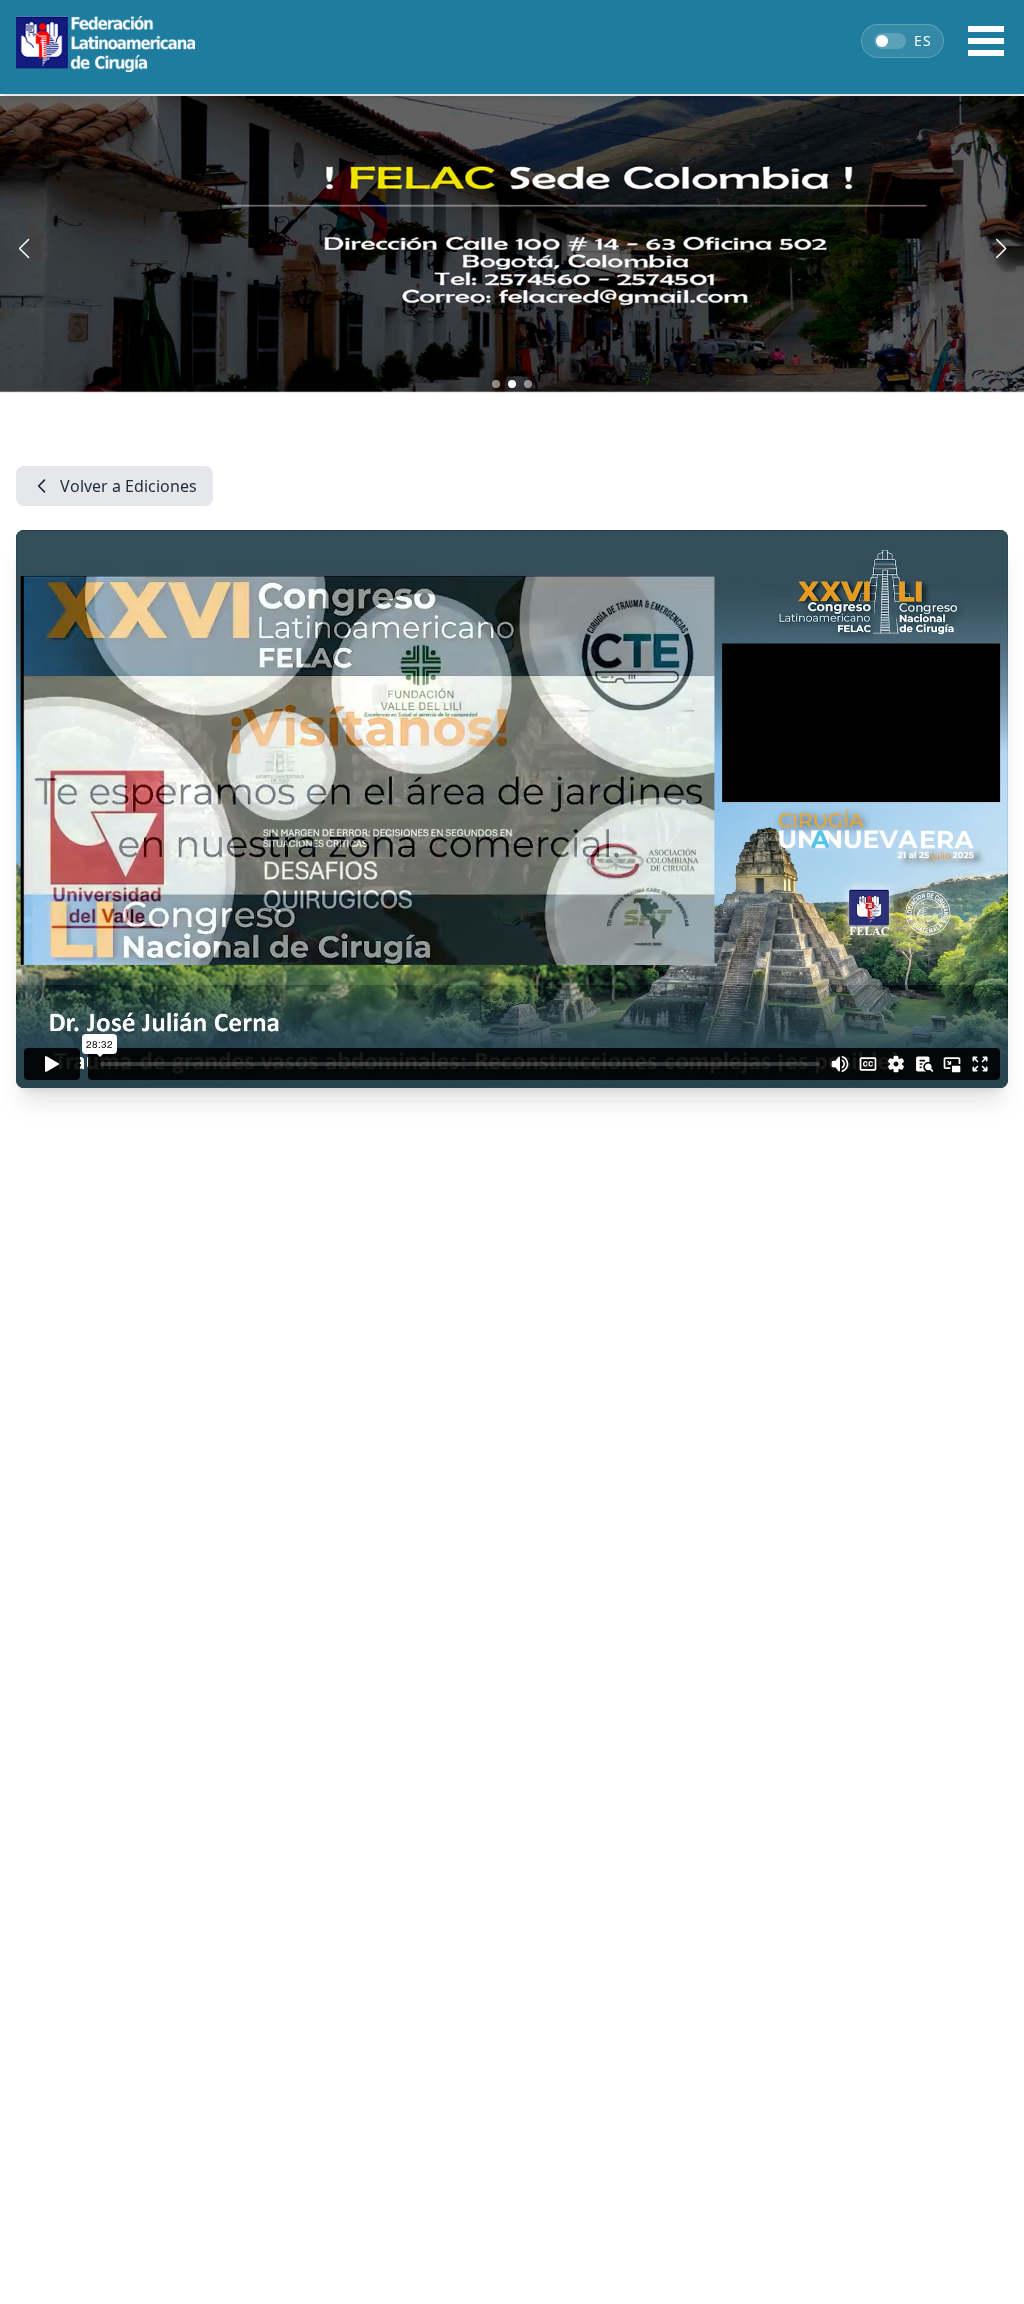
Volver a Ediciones (128, 486)
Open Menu (986, 41)
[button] (496, 384)
